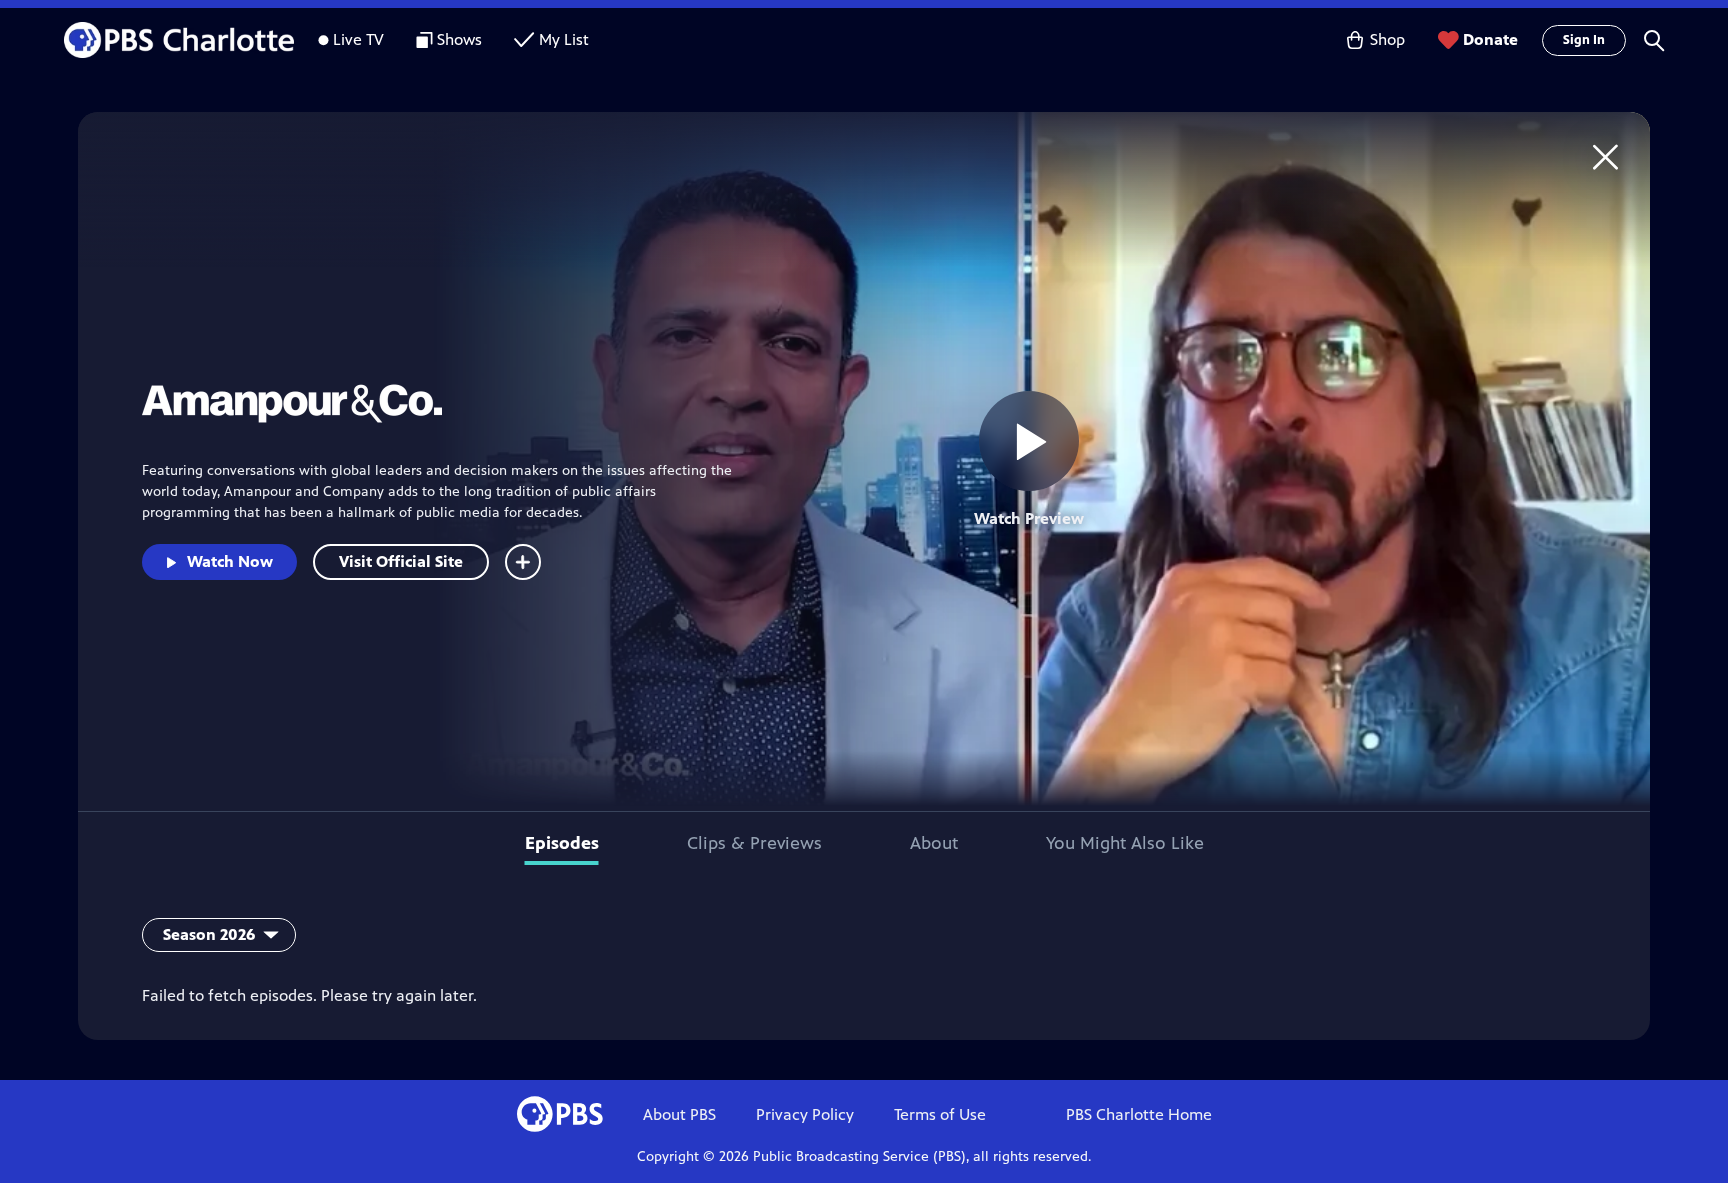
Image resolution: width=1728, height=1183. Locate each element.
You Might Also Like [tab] (1125, 843)
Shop (1387, 39)
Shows (459, 39)
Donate (1490, 39)
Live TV (358, 39)
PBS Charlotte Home (1139, 1114)
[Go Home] (1605, 156)
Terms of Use (940, 1114)
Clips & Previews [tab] (754, 843)
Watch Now (230, 561)
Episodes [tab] (562, 843)
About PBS (679, 1114)
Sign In (1584, 40)
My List (564, 39)
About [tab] (934, 843)
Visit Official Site (401, 561)
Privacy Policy (805, 1114)
